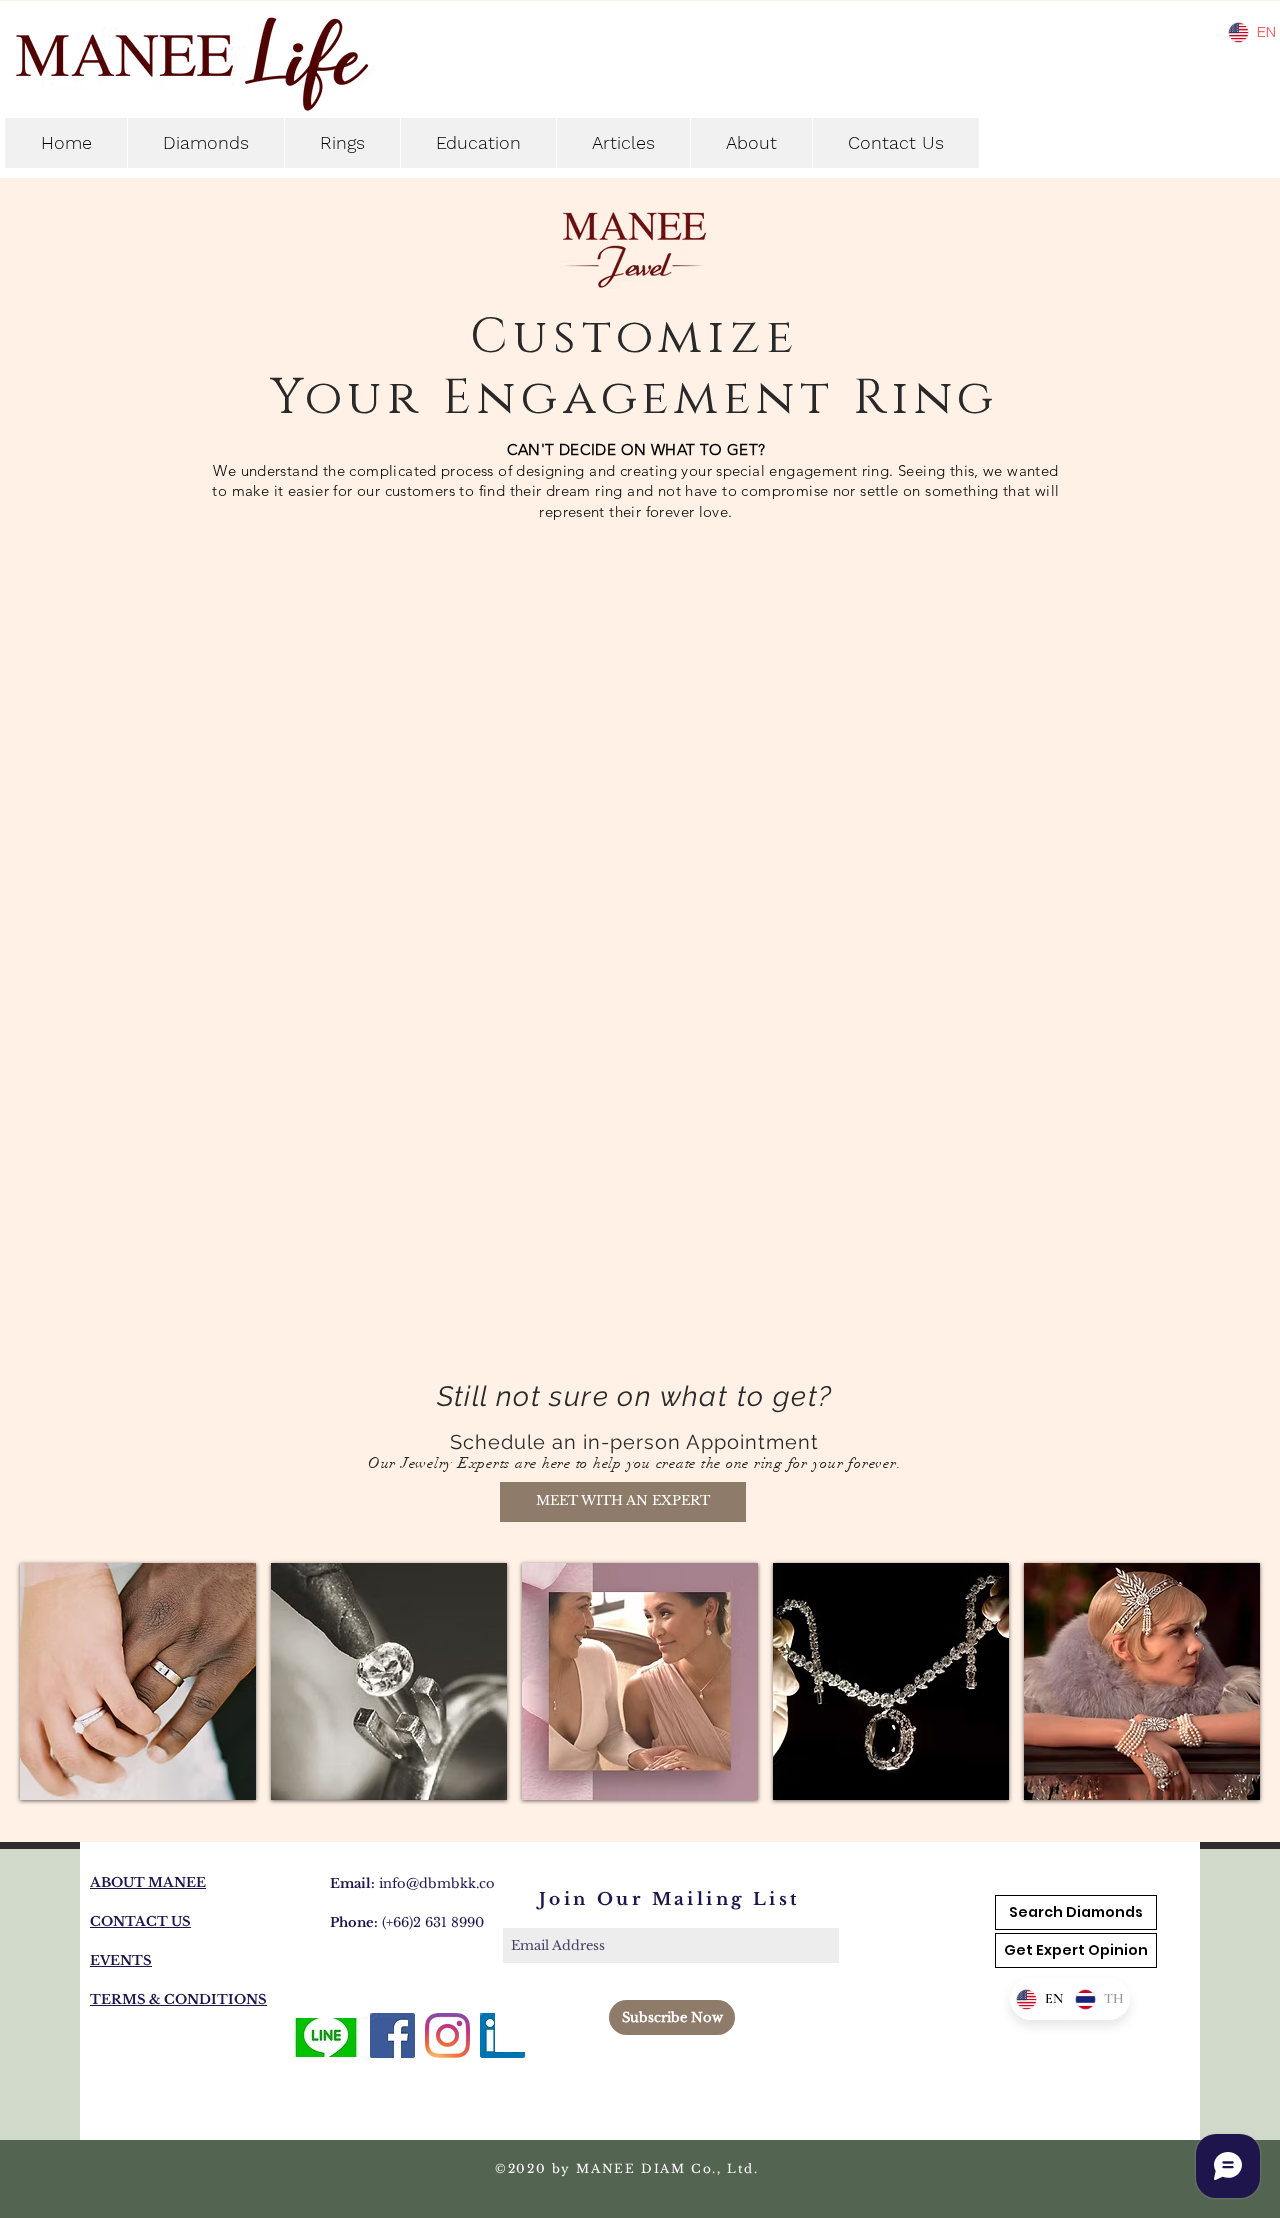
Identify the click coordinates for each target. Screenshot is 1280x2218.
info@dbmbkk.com (444, 1883)
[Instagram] (447, 2035)
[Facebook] (392, 2035)
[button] (623, 1502)
